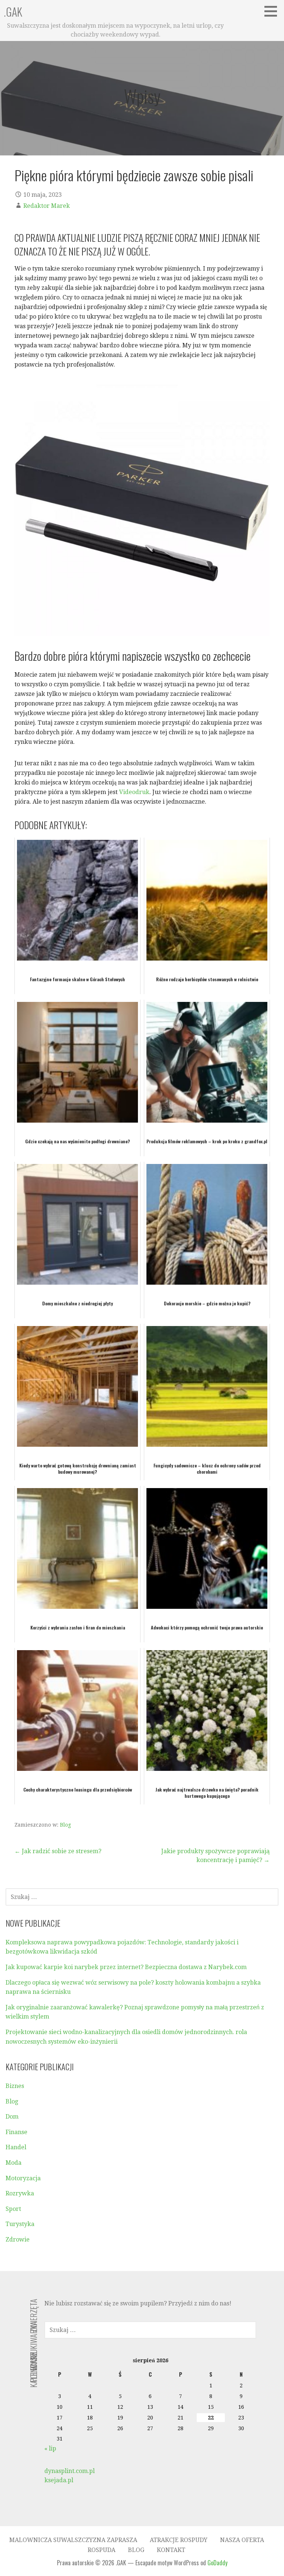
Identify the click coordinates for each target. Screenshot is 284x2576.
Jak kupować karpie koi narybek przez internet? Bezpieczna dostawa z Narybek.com (126, 1967)
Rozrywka (20, 2193)
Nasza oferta (242, 2540)
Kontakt (171, 2550)
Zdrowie (18, 2240)
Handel (16, 2147)
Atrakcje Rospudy (179, 2540)
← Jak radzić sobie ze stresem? (58, 1851)
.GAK (13, 12)
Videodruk (134, 792)
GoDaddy (217, 2563)
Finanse (16, 2132)
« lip (50, 2448)
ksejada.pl (59, 2480)
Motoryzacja (23, 2178)
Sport (13, 2209)
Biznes (15, 2086)
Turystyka (20, 2224)
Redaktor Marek (47, 206)
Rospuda (102, 2550)
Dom (12, 2117)
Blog (65, 1825)
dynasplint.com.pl (70, 2471)
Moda (13, 2163)
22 (211, 2418)
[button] (273, 11)
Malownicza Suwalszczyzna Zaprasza (73, 2540)
